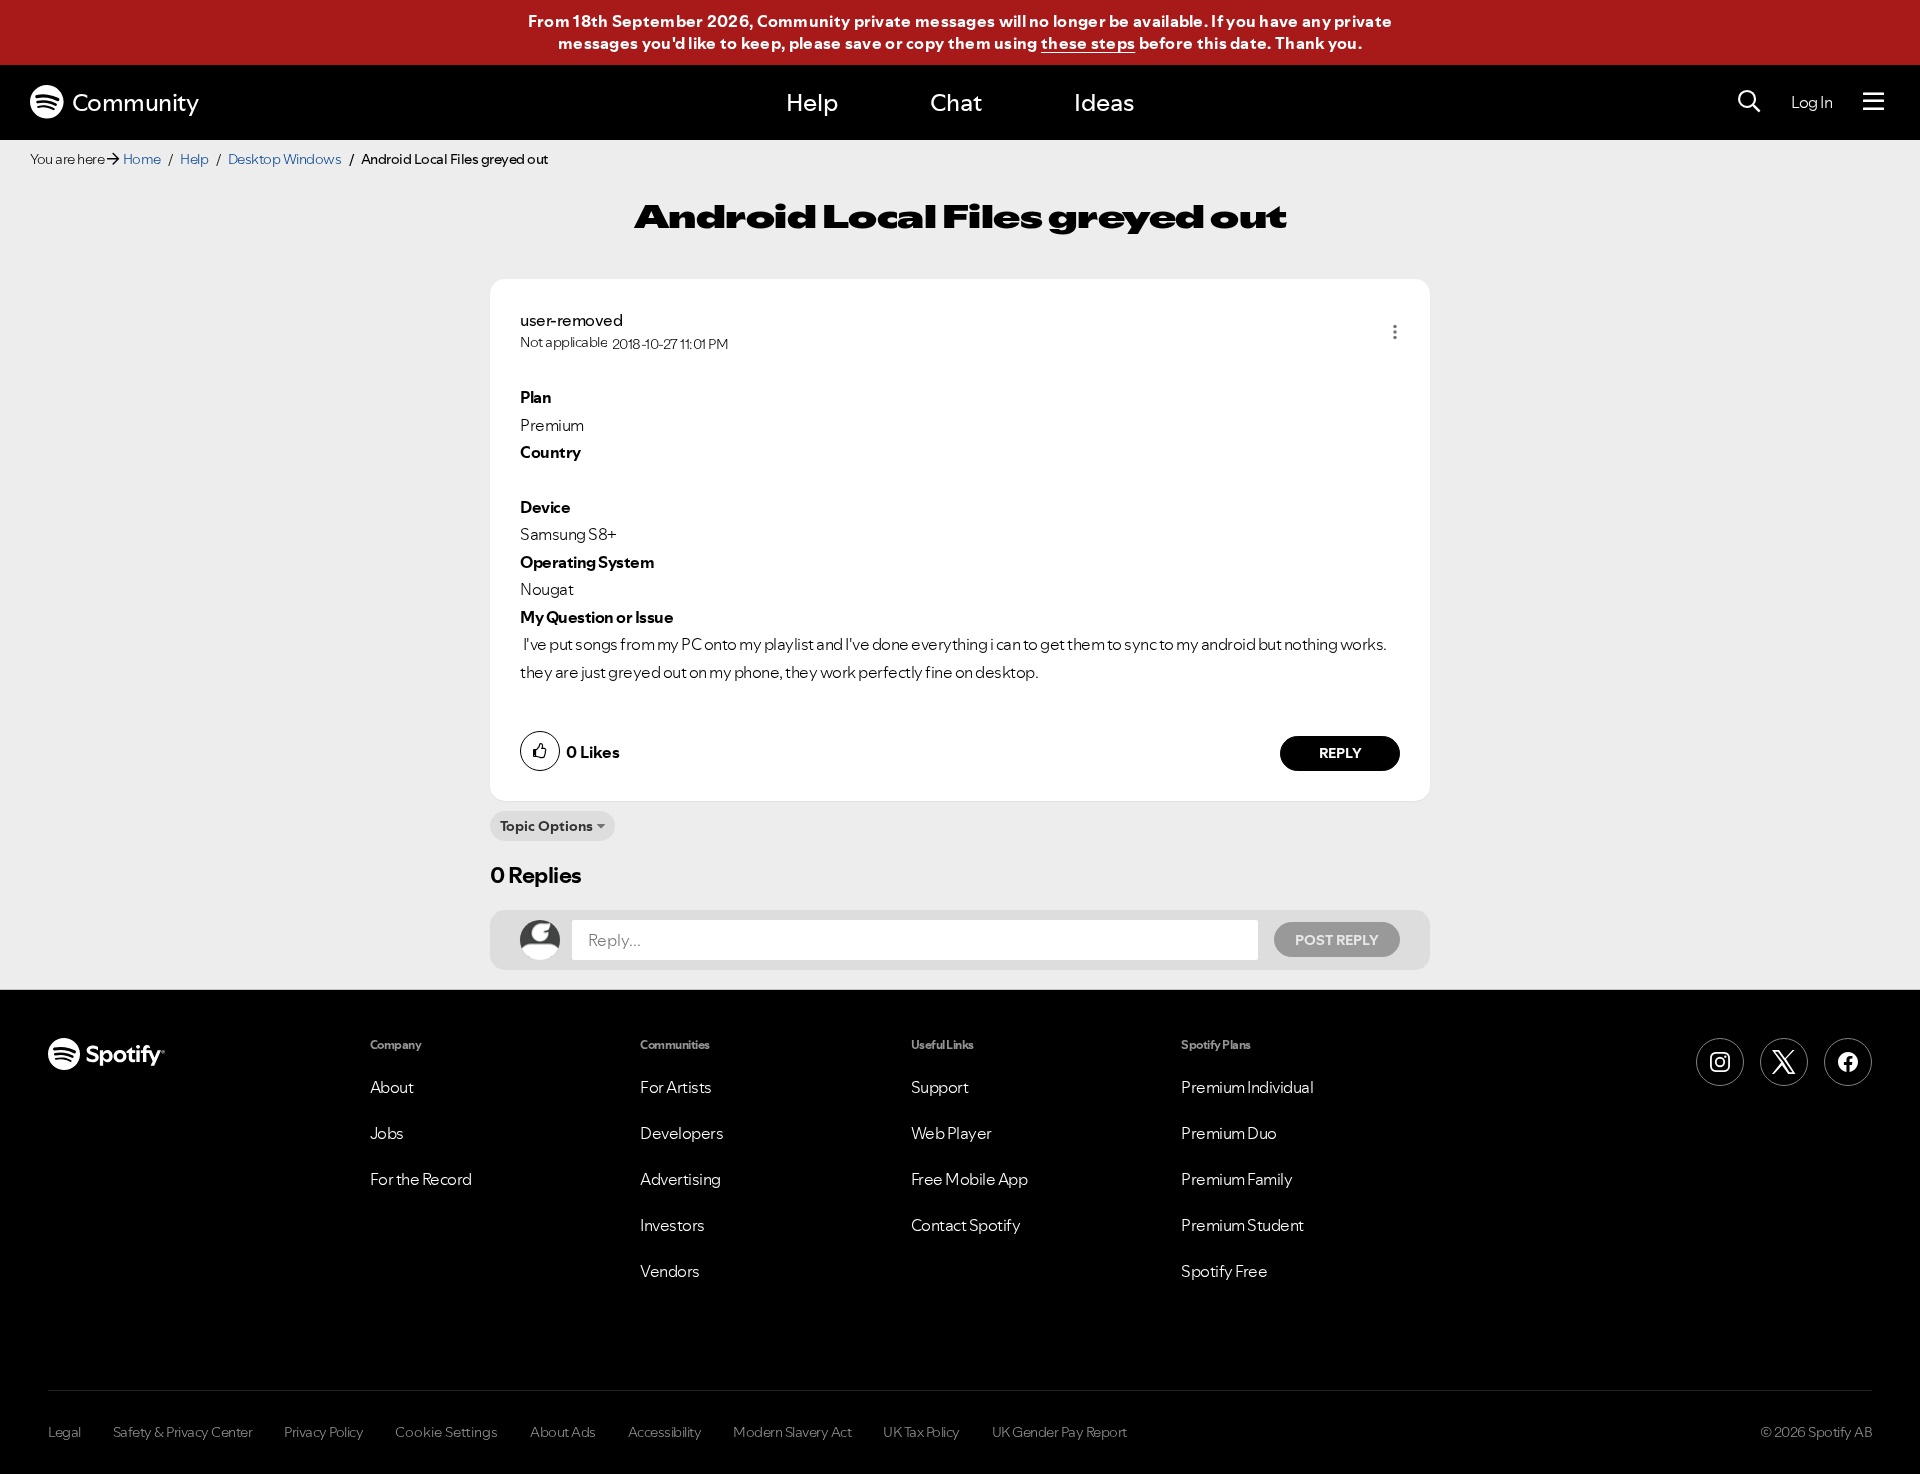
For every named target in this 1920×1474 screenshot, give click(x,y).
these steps (1088, 43)
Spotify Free (1224, 1271)
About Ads (563, 1432)
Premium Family (1236, 1179)
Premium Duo (1229, 1133)
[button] (1395, 332)
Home (142, 159)
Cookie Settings (446, 1432)
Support (940, 1087)
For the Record (421, 1179)
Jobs (387, 1133)
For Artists (676, 1087)
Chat (956, 102)
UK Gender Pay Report (1059, 1432)
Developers (681, 1133)
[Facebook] (1848, 1062)
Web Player (951, 1133)
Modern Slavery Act (792, 1432)
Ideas (1104, 102)
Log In (1811, 102)
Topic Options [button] (546, 826)
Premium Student (1242, 1225)
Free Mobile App (969, 1179)
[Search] (1749, 102)
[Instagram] (1720, 1062)
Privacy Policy (323, 1432)
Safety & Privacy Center (183, 1432)
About (392, 1087)
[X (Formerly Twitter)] (1784, 1062)
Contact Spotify (966, 1225)
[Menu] (1873, 102)
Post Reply (1337, 940)
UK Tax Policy (921, 1432)
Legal (64, 1432)
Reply (1340, 753)
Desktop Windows (285, 159)
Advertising (680, 1179)
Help (812, 102)
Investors (672, 1225)
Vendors (670, 1271)
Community (135, 102)
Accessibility (665, 1432)
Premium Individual (1247, 1087)
